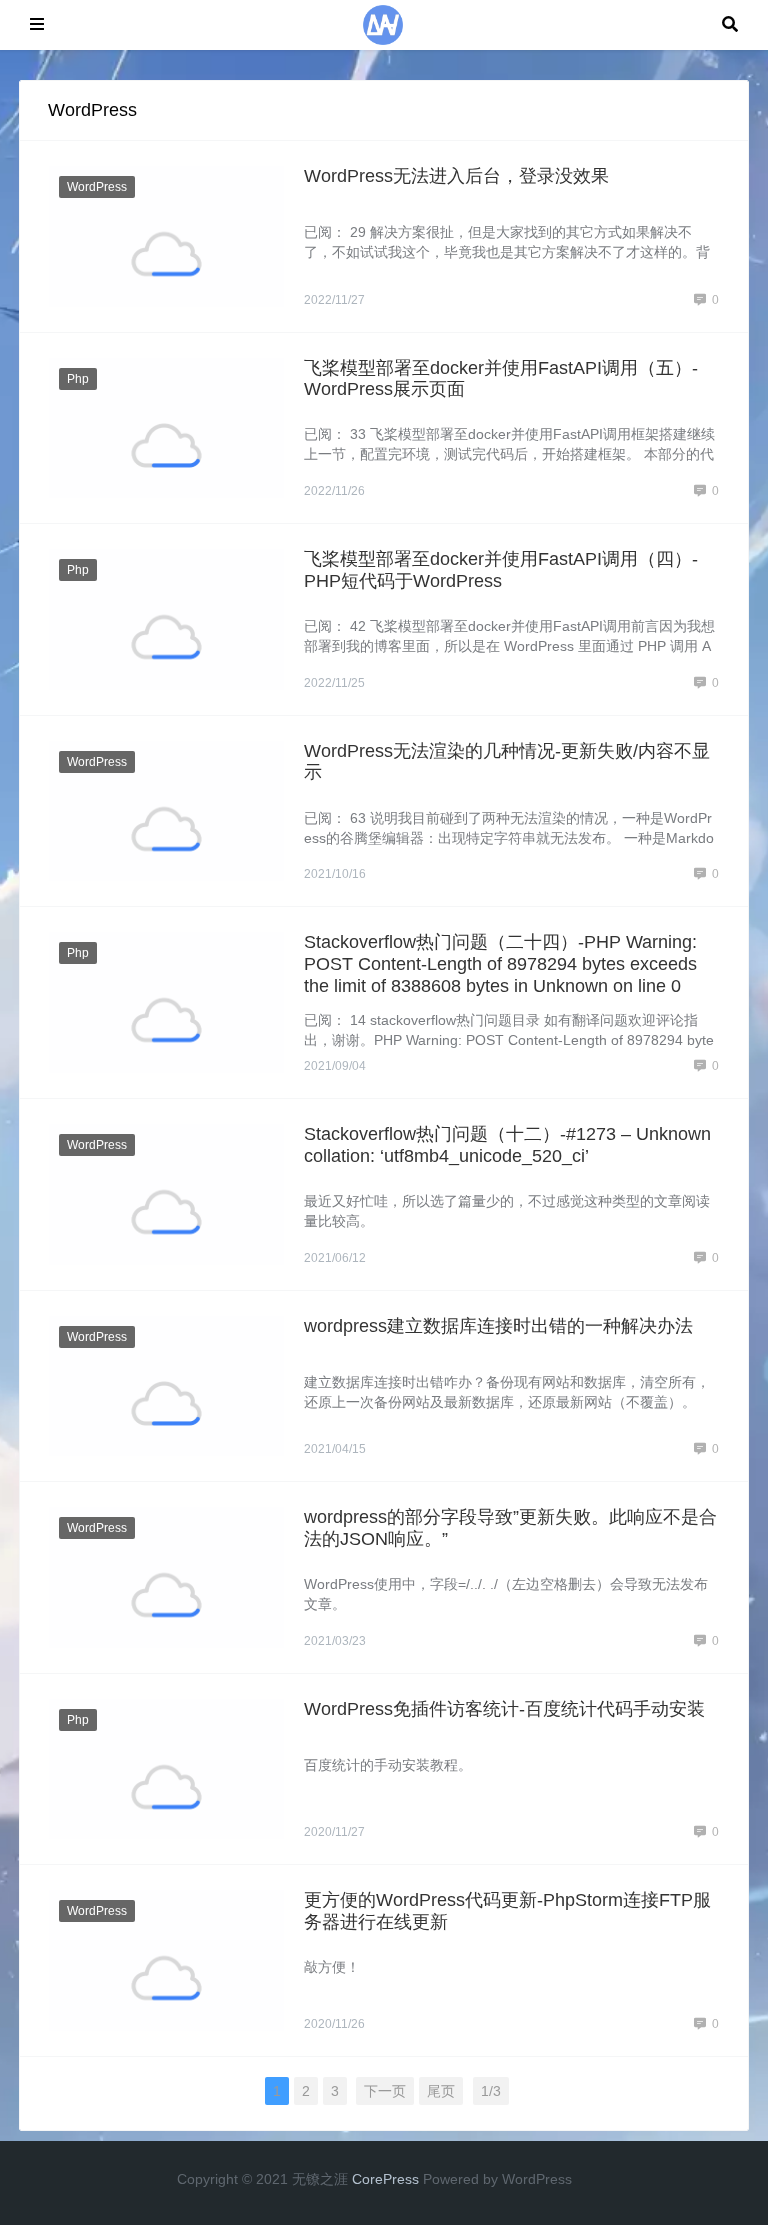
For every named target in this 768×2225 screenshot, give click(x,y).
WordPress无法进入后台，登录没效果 (456, 176)
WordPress (97, 187)
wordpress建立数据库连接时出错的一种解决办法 (498, 1326)
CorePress (385, 2179)
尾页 (441, 2091)
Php (78, 379)
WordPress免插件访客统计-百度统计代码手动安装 (504, 1709)
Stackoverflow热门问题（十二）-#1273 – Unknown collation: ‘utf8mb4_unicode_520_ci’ (507, 1145)
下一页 (385, 2091)
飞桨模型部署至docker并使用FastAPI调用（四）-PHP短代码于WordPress (501, 570)
